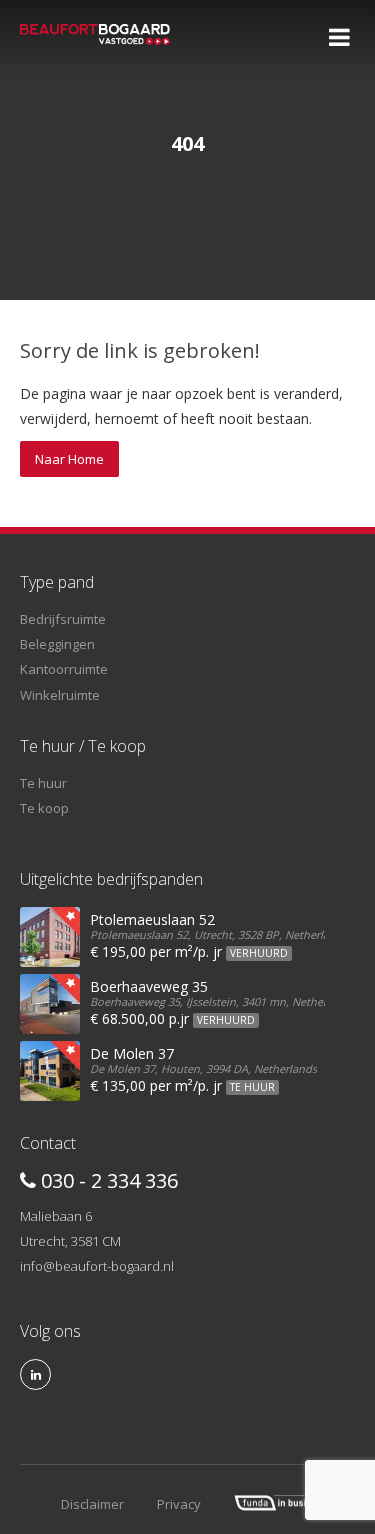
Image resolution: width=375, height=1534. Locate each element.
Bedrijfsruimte (63, 619)
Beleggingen (57, 644)
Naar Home (69, 459)
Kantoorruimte (64, 669)
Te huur (43, 783)
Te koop (44, 808)
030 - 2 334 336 (107, 1180)
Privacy (179, 1504)
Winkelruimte (60, 695)
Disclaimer (92, 1504)
